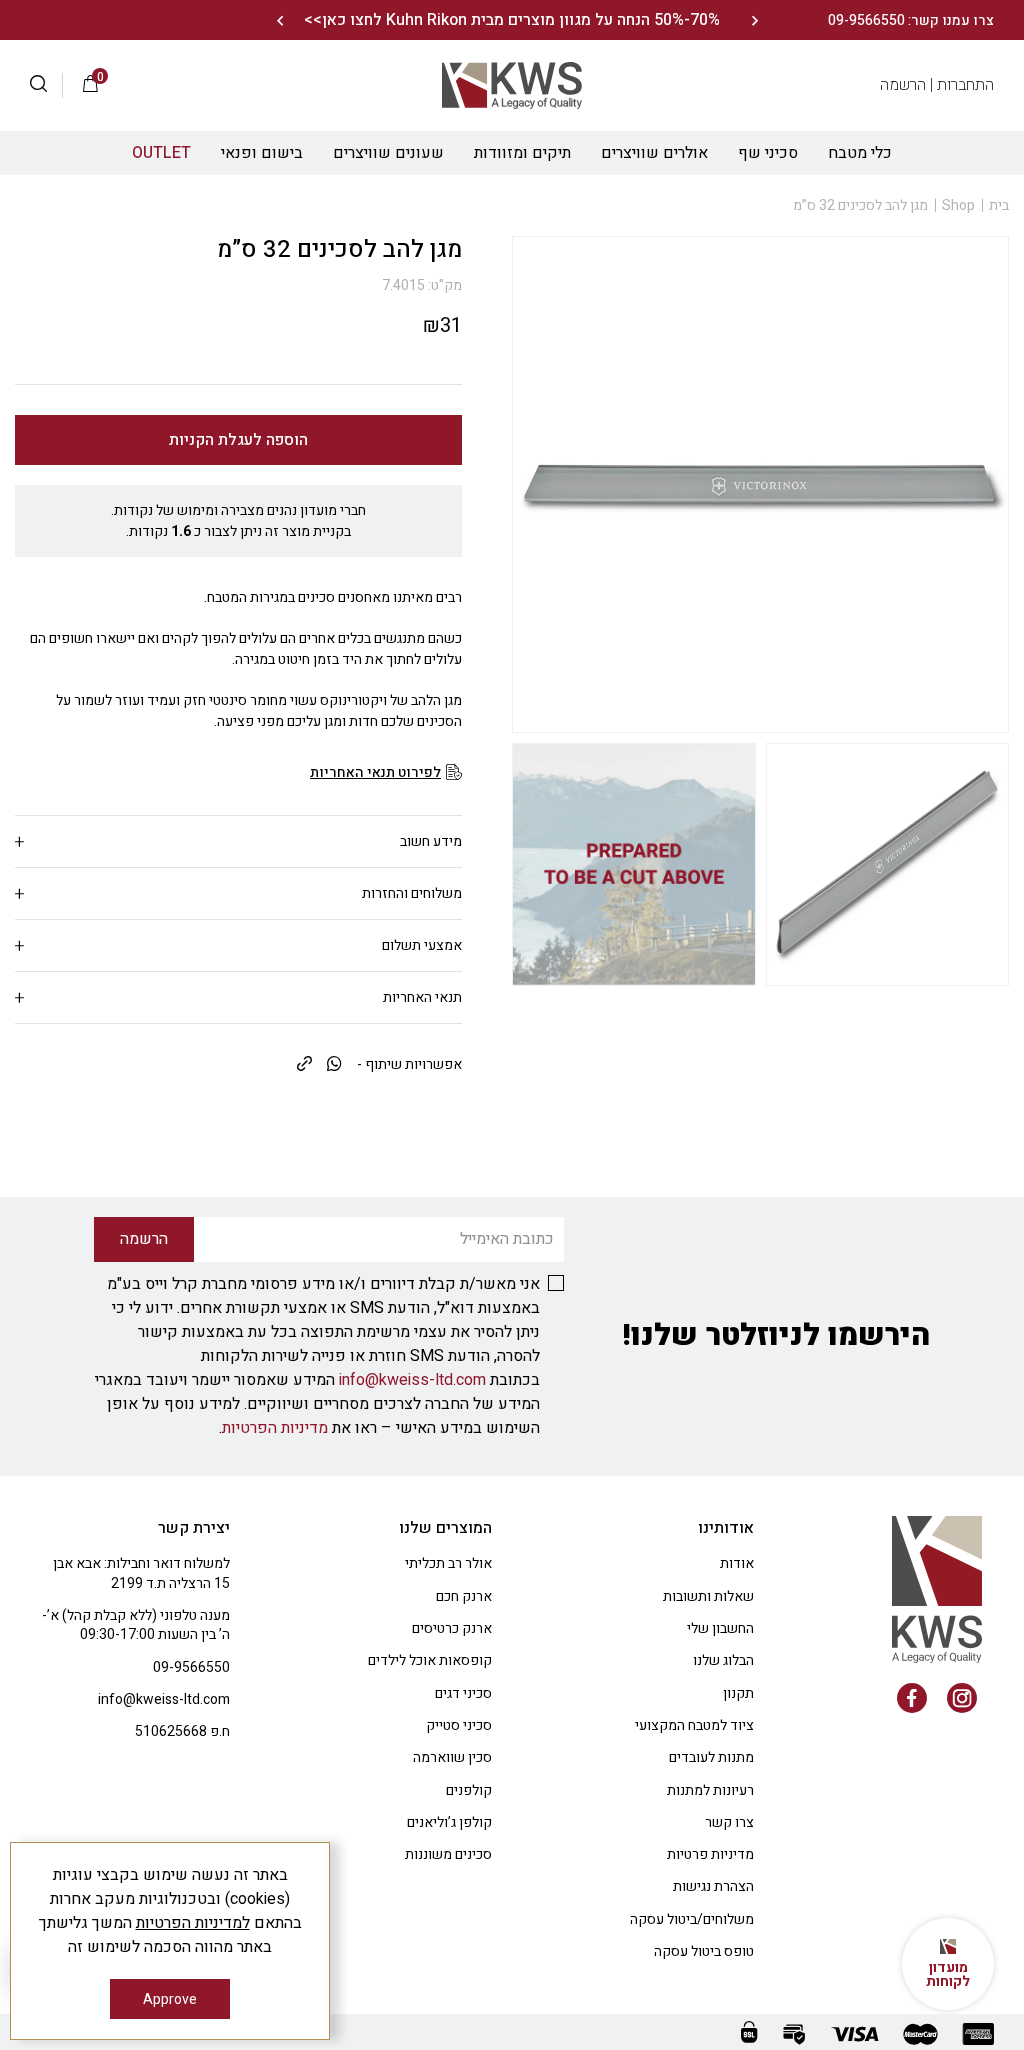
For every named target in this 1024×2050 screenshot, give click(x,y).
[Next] (279, 20)
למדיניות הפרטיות (193, 1923)
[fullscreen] (888, 865)
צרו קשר (729, 1822)
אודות (737, 1563)
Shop (958, 205)
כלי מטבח (860, 153)
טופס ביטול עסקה (704, 1951)
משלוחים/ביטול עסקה (692, 1919)
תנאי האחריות (422, 997)
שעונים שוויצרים (388, 153)
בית (999, 205)
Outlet (161, 153)
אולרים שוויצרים (654, 153)
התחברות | (962, 85)
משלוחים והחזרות (412, 893)
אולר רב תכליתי (448, 1563)
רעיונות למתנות (710, 1790)
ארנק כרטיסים (452, 1628)
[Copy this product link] (304, 1065)
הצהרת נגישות (713, 1886)
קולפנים (469, 1790)
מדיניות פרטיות (710, 1854)
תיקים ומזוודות (522, 153)
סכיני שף (768, 153)
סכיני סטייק (459, 1725)
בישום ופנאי (262, 153)
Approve (170, 1999)
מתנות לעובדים (711, 1757)
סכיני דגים (463, 1693)
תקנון (738, 1693)
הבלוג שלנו (723, 1660)
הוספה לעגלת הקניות (238, 440)
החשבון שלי (720, 1628)
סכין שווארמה (452, 1757)
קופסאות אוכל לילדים (430, 1660)
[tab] (238, 841)
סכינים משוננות (448, 1854)
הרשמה (903, 85)
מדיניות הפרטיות (275, 1428)
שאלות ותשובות (708, 1596)
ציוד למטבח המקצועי (694, 1725)
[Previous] (754, 20)
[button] (46, 86)
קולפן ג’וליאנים (449, 1822)
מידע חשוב (431, 841)
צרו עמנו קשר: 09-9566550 (911, 20)
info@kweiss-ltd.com (412, 1380)
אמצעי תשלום (422, 945)
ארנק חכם (464, 1596)
